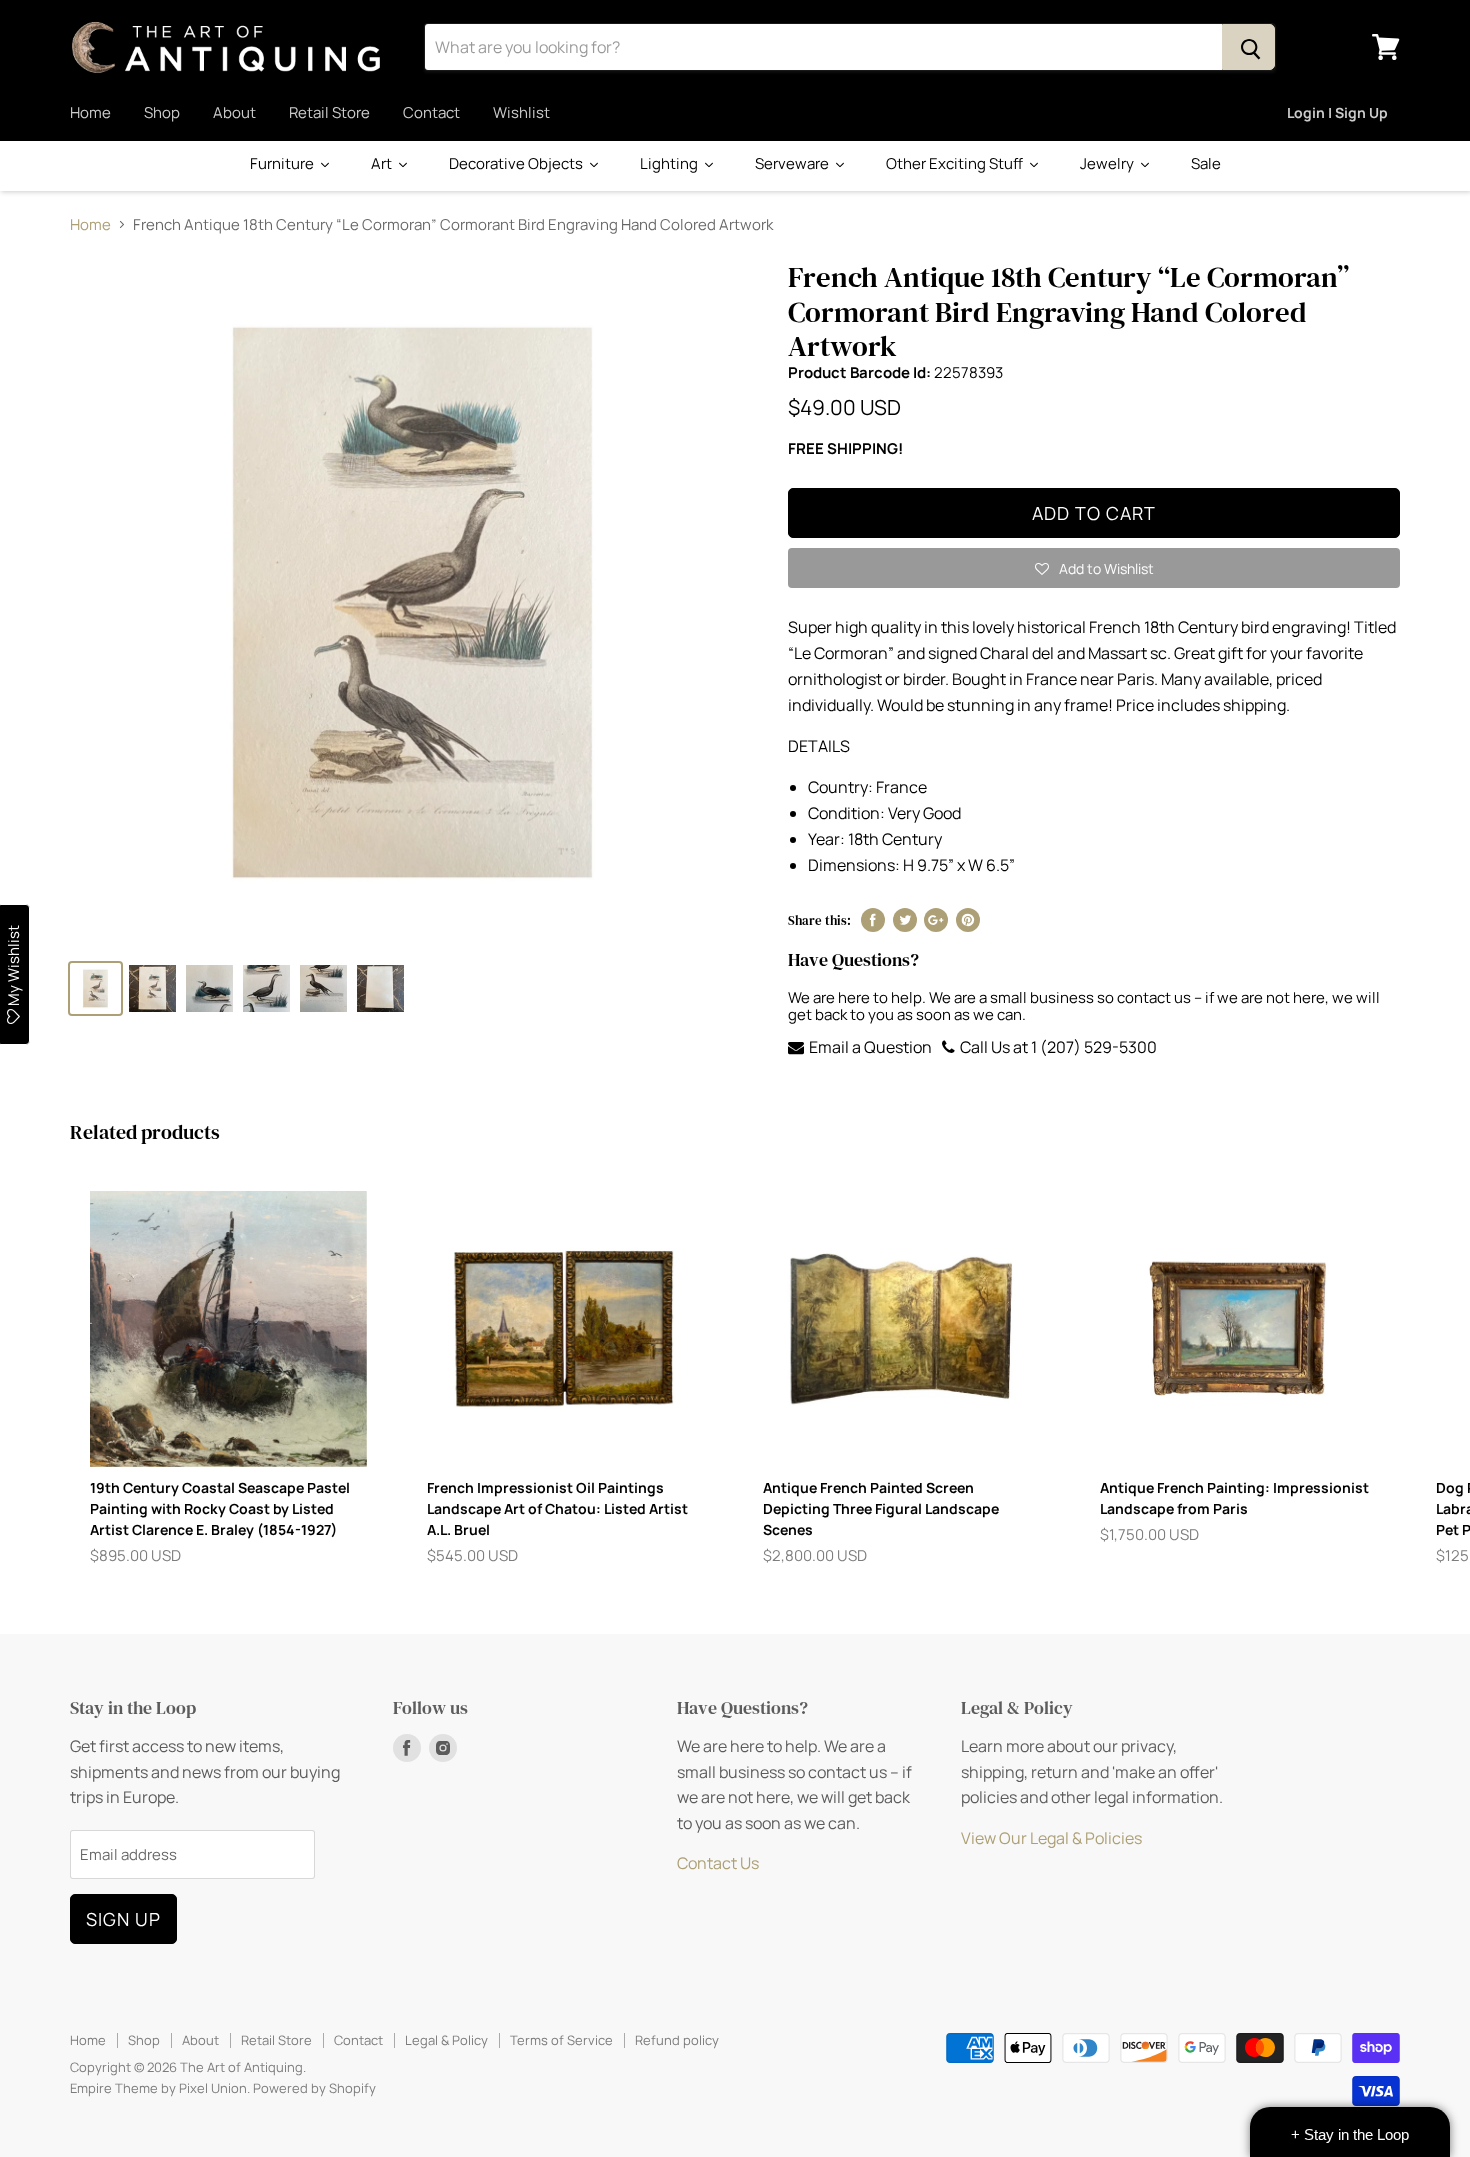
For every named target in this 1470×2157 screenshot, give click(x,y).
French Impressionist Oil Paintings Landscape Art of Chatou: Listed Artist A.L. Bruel (557, 1508)
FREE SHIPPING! (845, 448)
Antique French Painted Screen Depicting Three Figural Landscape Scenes (881, 1508)
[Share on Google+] (936, 920)
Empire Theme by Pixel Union (158, 2088)
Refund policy (677, 2040)
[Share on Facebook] (873, 920)
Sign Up (123, 1919)
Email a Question (869, 1047)
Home (90, 112)
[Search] (1248, 47)
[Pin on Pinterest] (968, 920)
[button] (1094, 568)
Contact (431, 112)
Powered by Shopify (314, 2088)
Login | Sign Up (1337, 112)
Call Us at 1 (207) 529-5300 (1057, 1047)
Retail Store (329, 112)
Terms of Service (561, 2040)
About (234, 112)
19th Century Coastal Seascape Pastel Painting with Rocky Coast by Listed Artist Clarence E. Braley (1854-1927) (220, 1508)
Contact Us (718, 1863)
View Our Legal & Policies (1051, 1838)
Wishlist (521, 112)
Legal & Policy (446, 2040)
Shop (162, 112)
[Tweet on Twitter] (905, 920)
